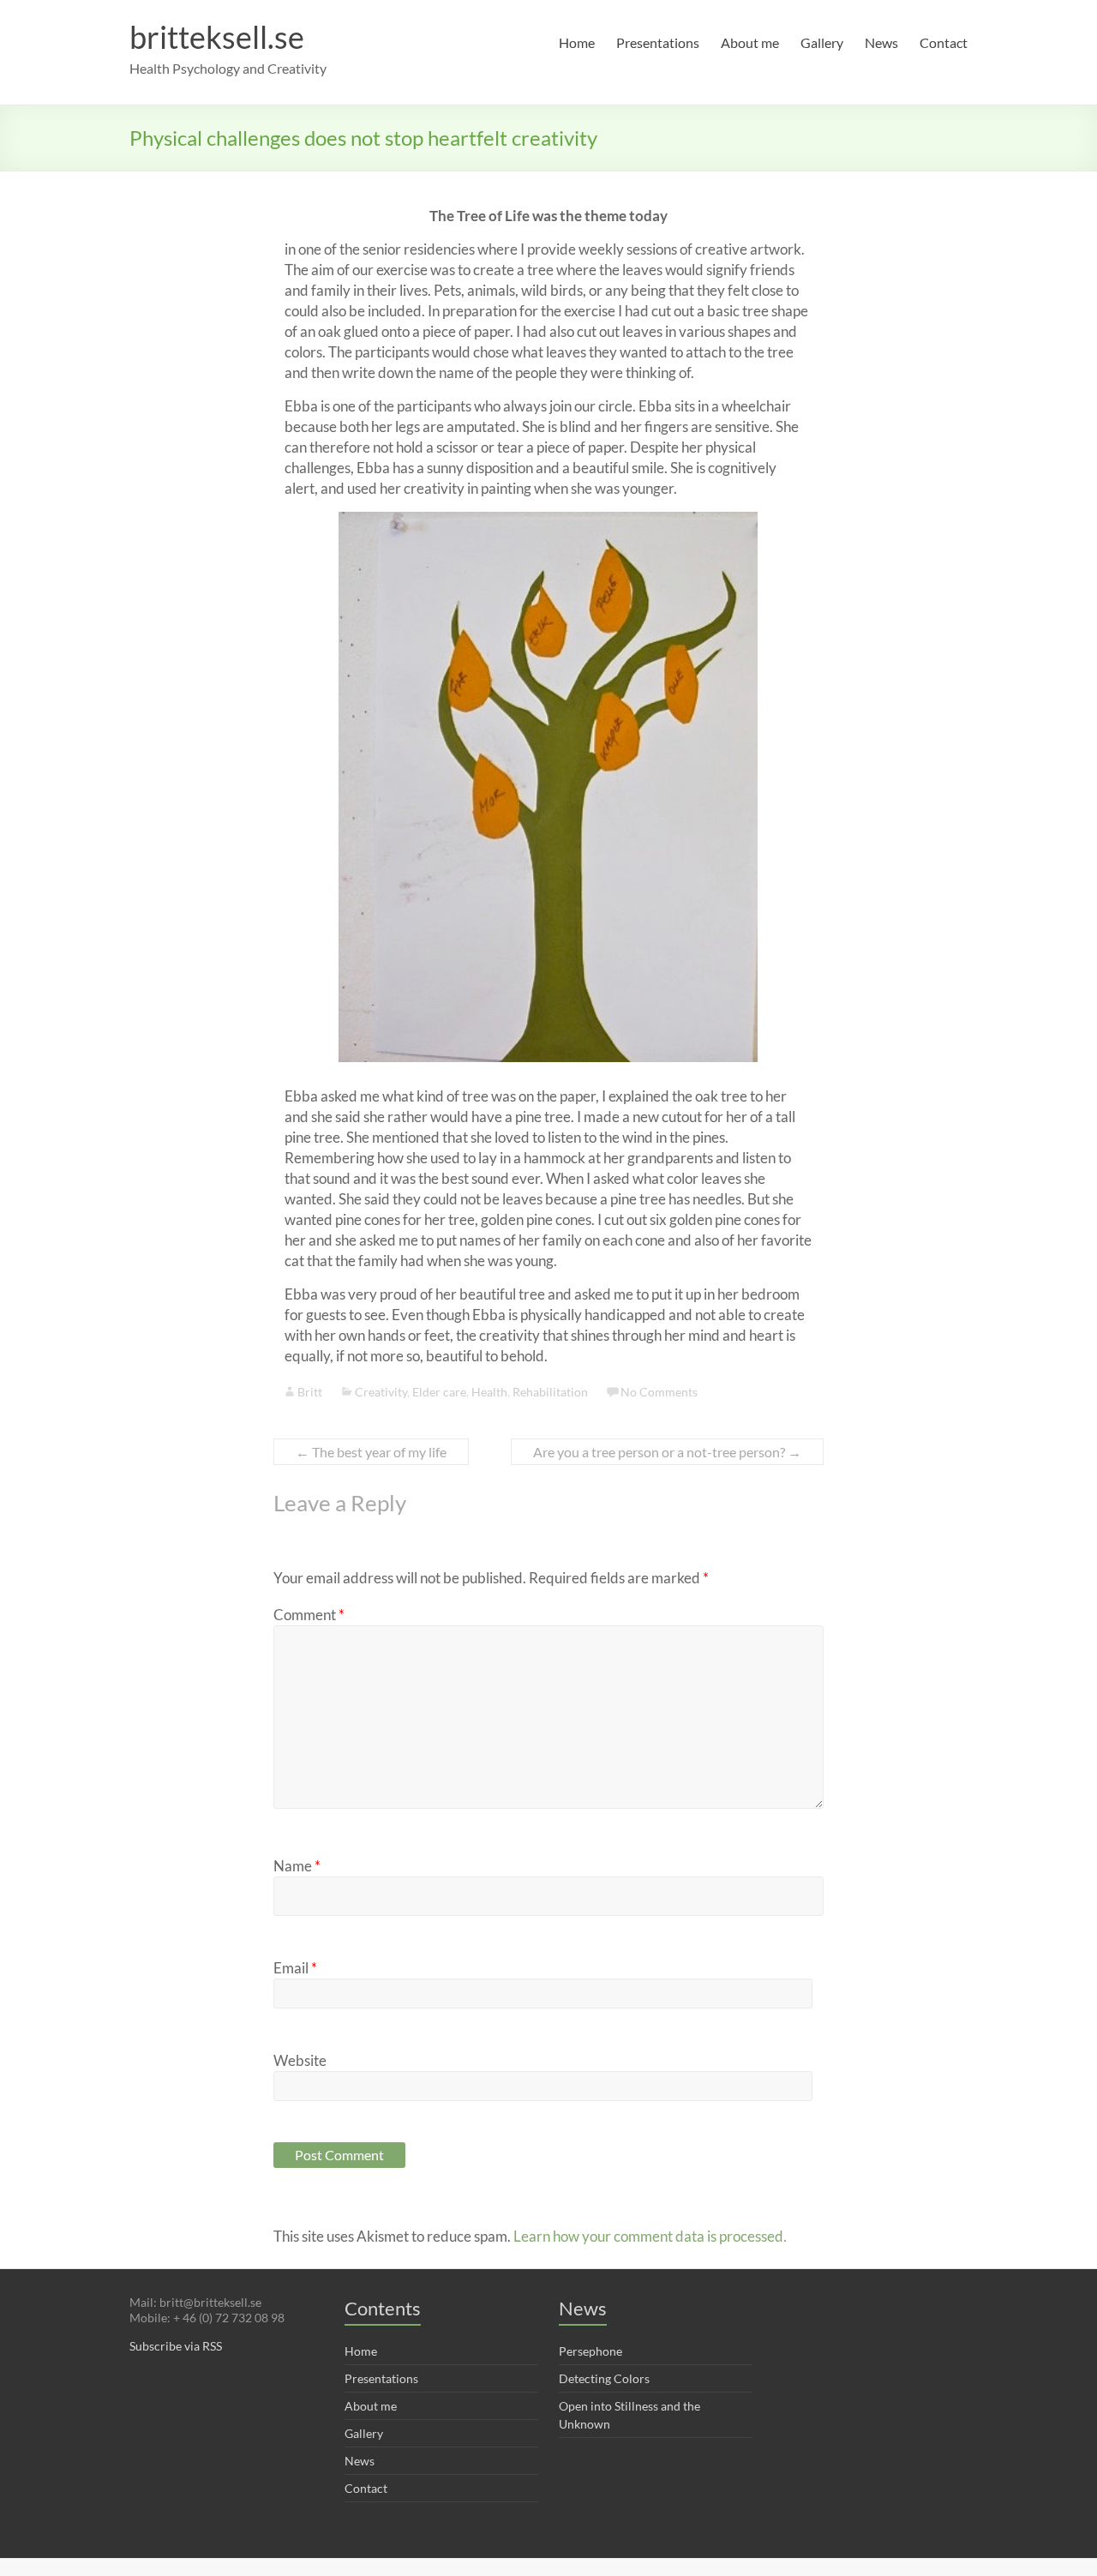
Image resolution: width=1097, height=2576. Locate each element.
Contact (944, 42)
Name (297, 1866)
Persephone (590, 2351)
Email (295, 1968)
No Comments (659, 1392)
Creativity (381, 1392)
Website (300, 2060)
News (881, 42)
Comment (309, 1615)
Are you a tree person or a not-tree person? (667, 1452)
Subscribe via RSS (176, 2346)
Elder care (439, 1392)
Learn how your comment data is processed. (650, 2236)
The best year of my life (371, 1452)
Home (577, 42)
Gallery (822, 42)
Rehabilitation (550, 1392)
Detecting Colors (604, 2378)
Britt (310, 1392)
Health (489, 1392)
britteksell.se (217, 37)
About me (750, 42)
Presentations (658, 42)
